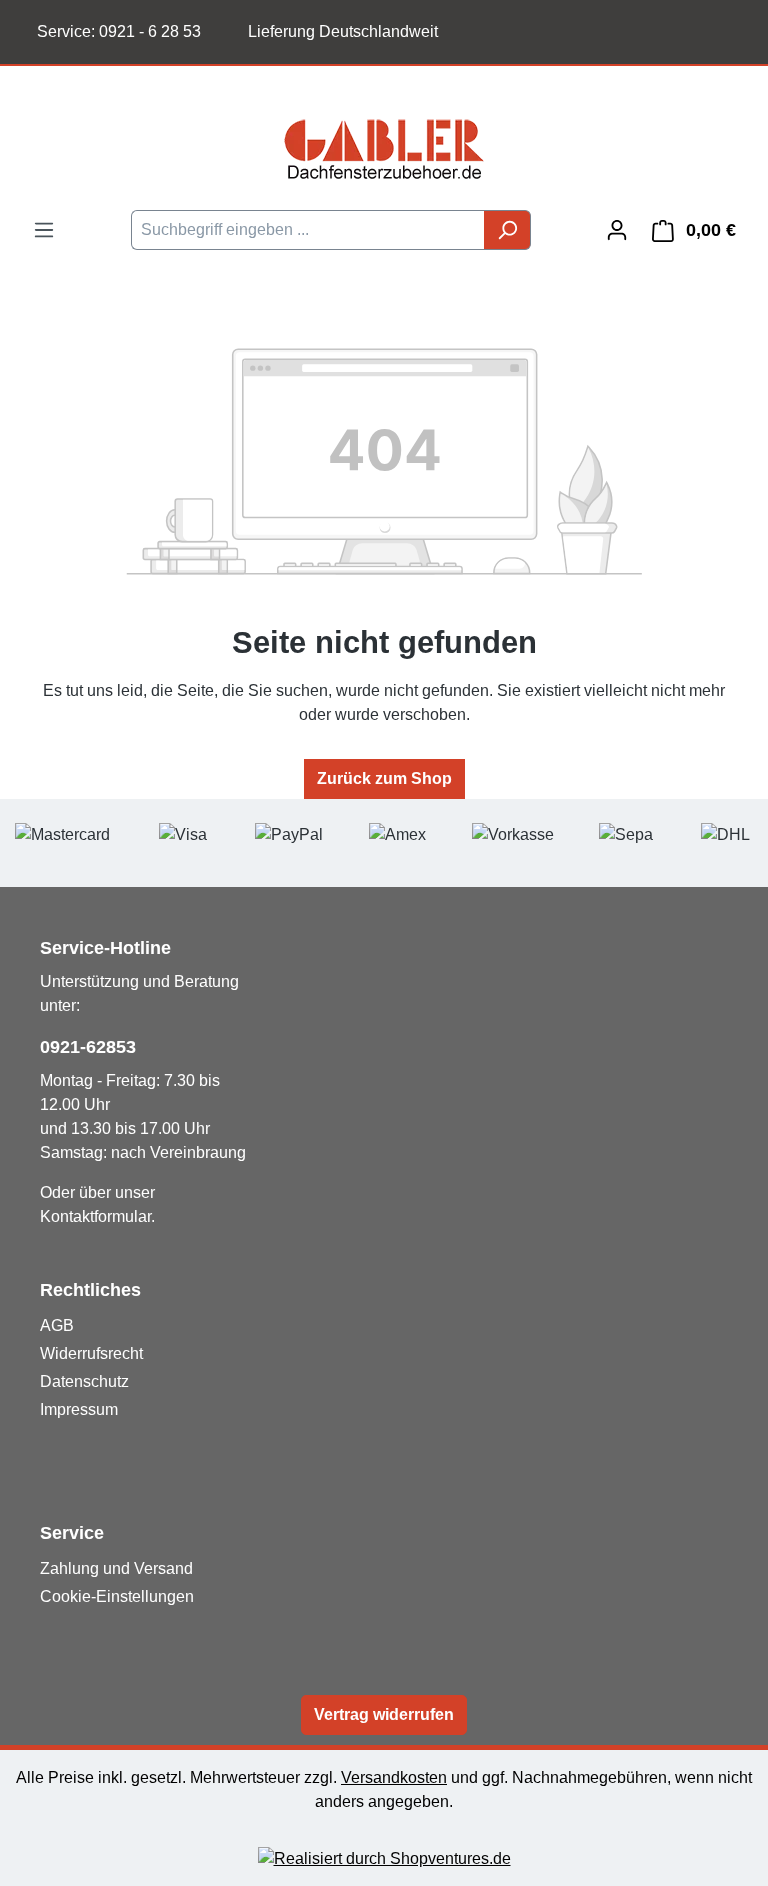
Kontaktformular (95, 1216)
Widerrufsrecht (91, 1353)
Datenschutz (84, 1381)
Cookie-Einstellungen (117, 1596)
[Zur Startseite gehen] (384, 149)
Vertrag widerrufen (384, 1714)
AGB (57, 1325)
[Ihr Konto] (617, 230)
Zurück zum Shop (384, 778)
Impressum (79, 1409)
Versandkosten (394, 1777)
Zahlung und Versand (116, 1568)
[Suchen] (507, 230)
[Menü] (44, 230)
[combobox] (308, 230)
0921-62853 (88, 1047)
